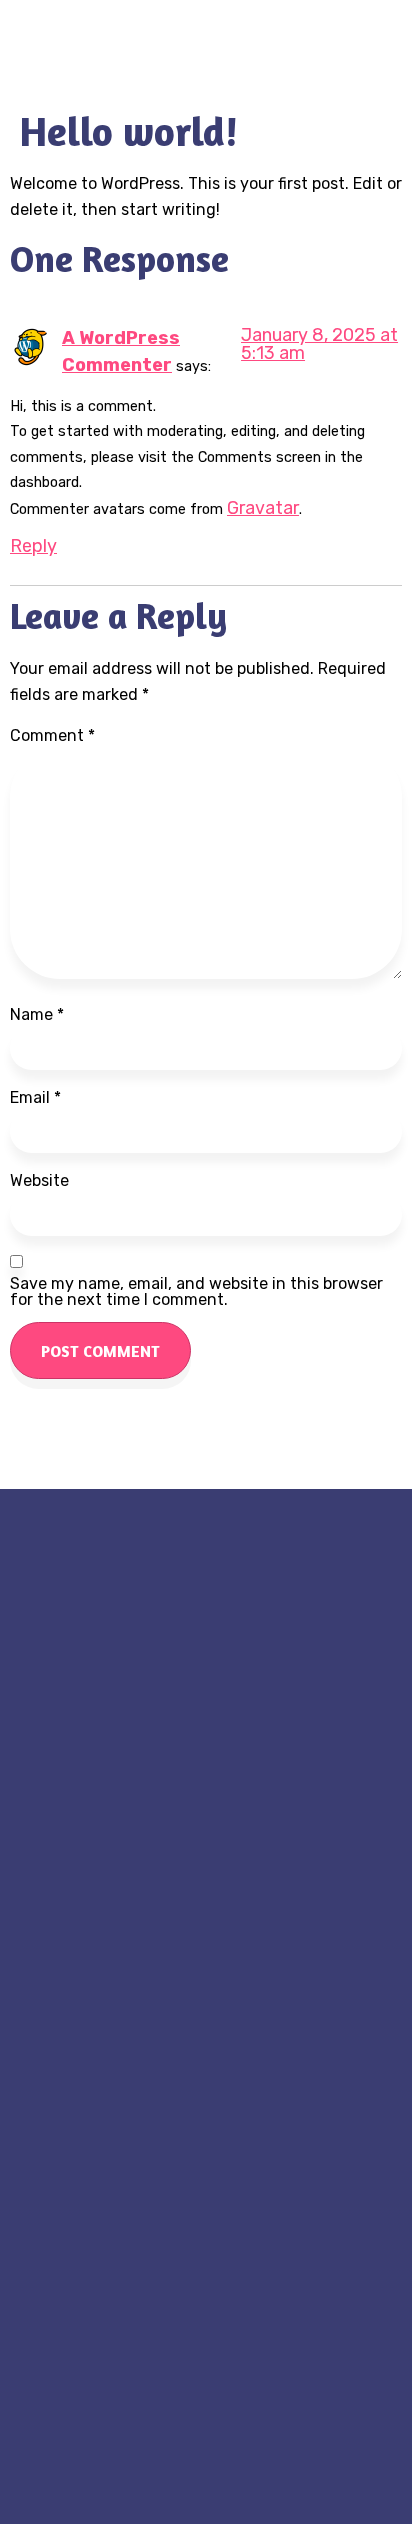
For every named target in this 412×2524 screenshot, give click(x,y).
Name (37, 1015)
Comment (52, 736)
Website (39, 1181)
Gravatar (263, 508)
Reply (33, 546)
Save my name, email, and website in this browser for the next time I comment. (196, 1292)
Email (35, 1098)
